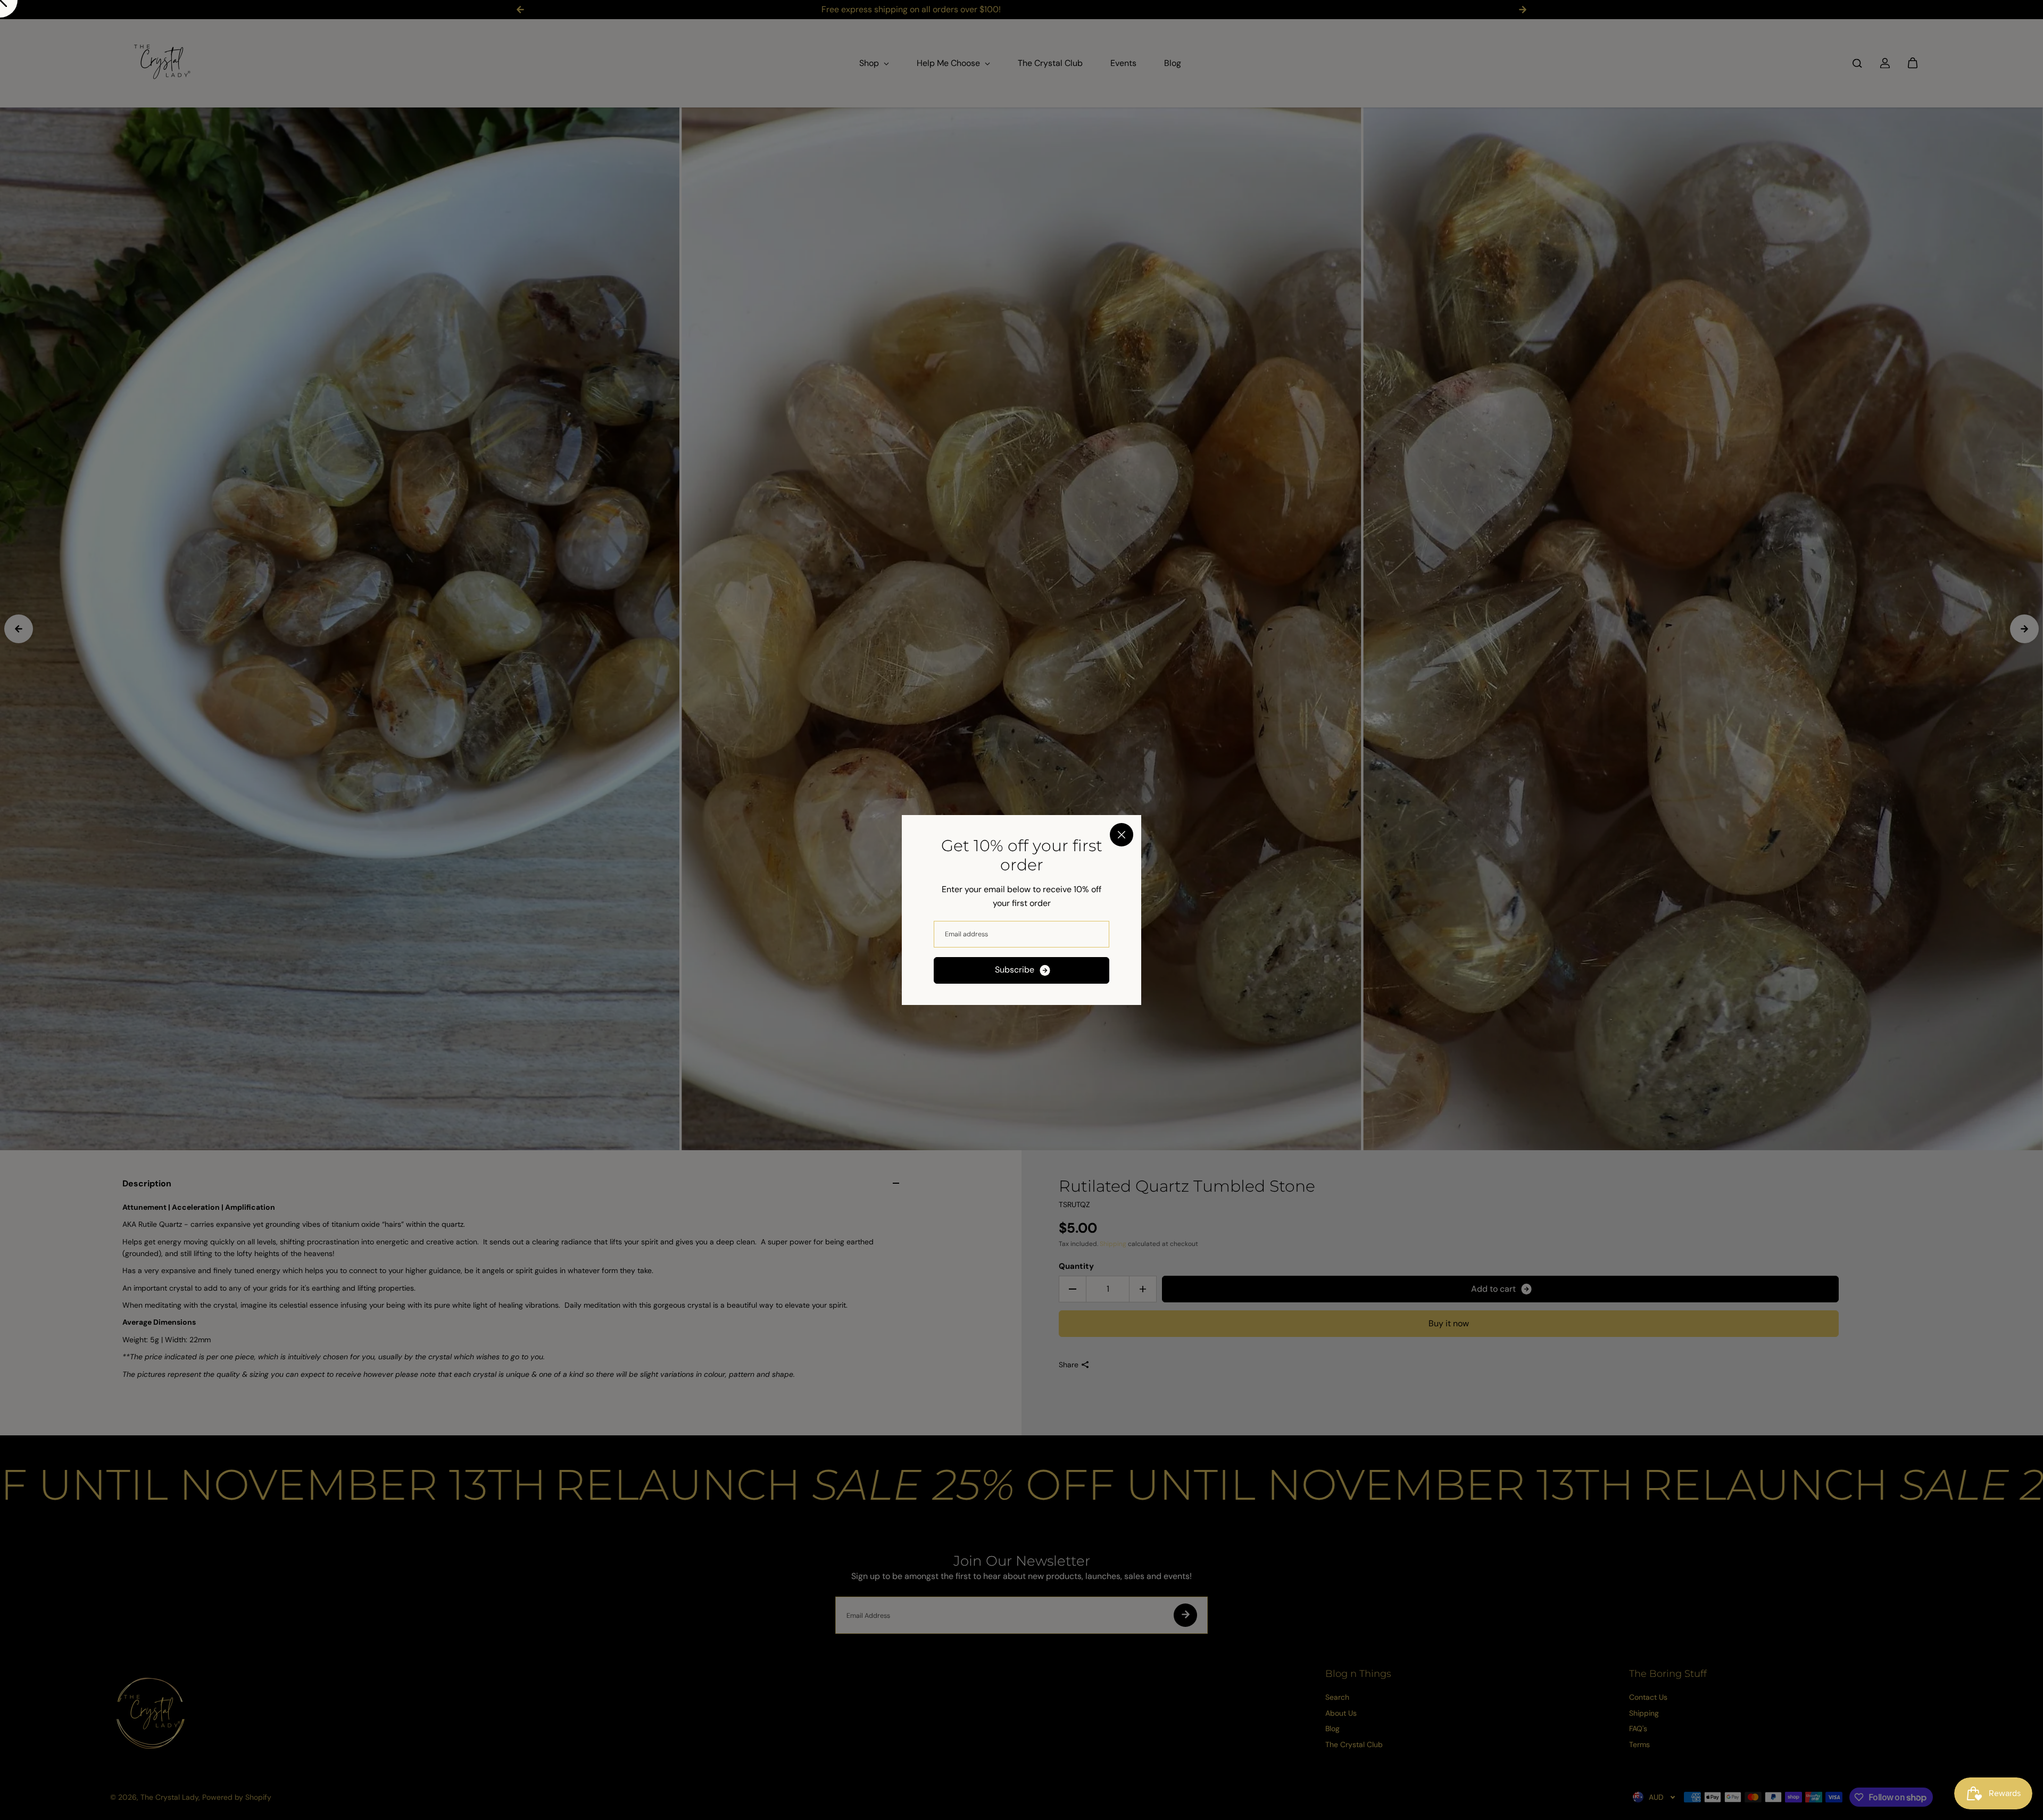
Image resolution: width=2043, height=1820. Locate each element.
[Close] (1122, 835)
